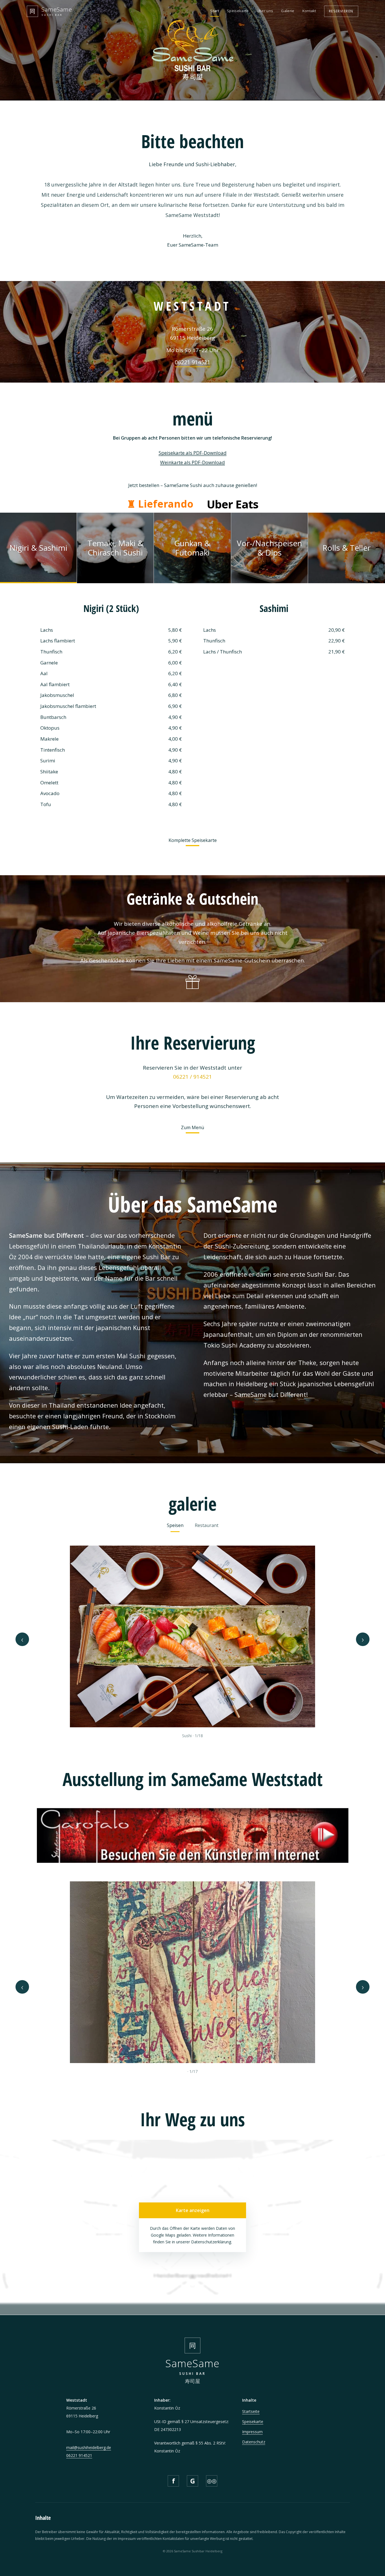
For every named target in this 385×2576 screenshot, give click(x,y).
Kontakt (309, 11)
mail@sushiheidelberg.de (89, 2447)
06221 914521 (193, 362)
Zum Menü (193, 1127)
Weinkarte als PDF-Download (193, 462)
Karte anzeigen (193, 2210)
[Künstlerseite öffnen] (193, 1833)
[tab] (38, 548)
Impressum (252, 2432)
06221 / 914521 (193, 1077)
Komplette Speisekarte (193, 840)
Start (215, 11)
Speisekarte (238, 11)
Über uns (265, 11)
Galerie (288, 11)
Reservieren (341, 11)
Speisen (175, 1525)
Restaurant (207, 1525)
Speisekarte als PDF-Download (193, 453)
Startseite (251, 2411)
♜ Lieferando (160, 504)
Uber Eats (233, 504)
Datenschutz (254, 2442)
